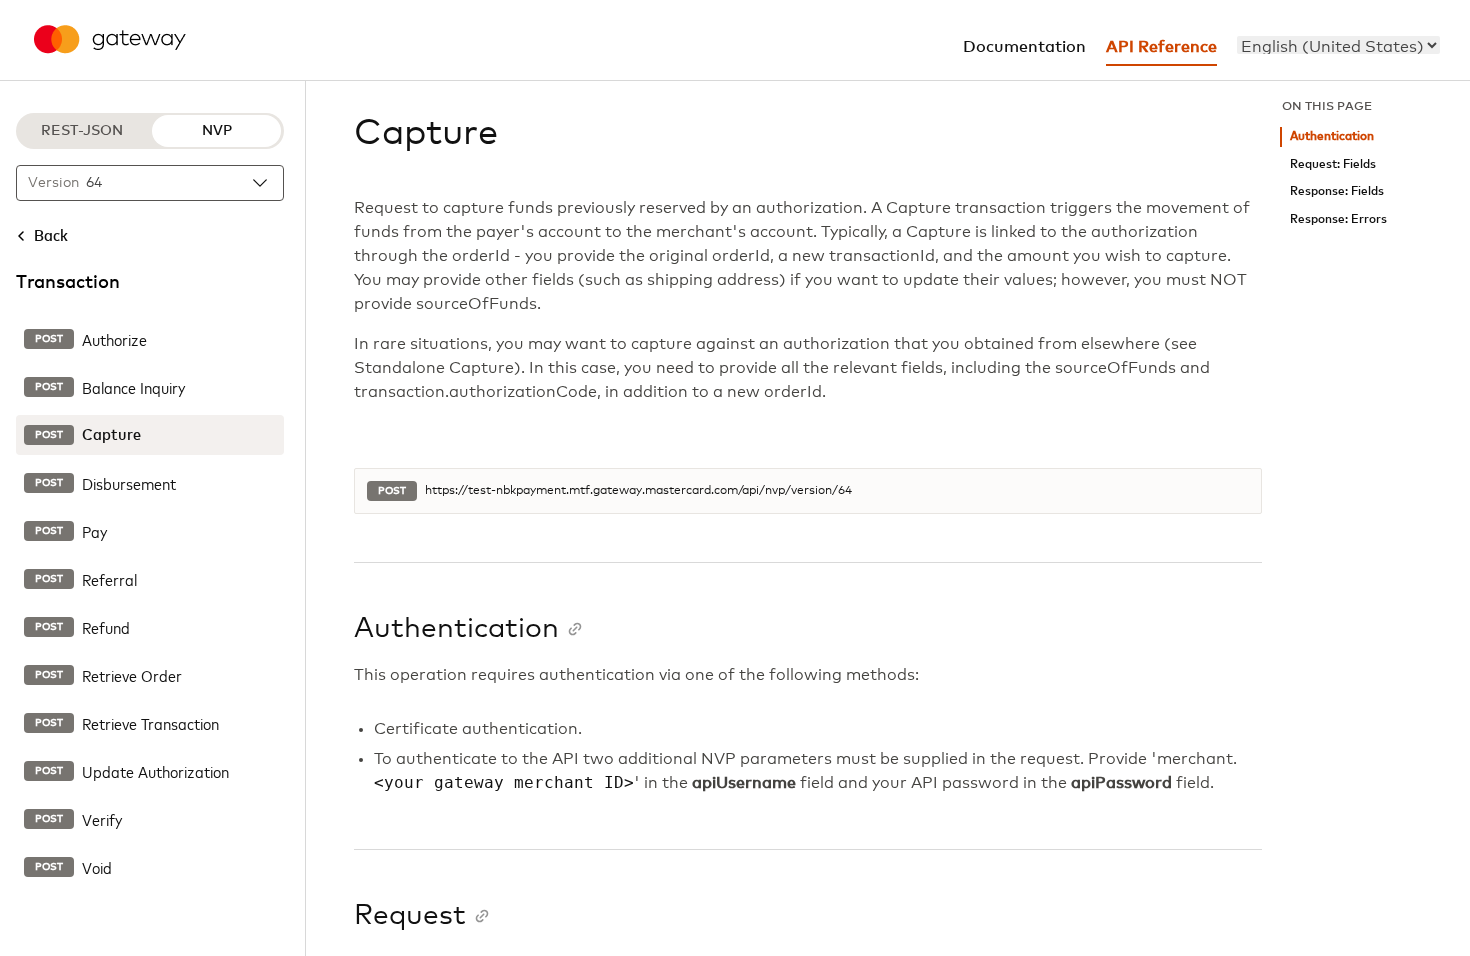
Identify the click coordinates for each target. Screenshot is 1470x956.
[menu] (1338, 45)
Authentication (1332, 136)
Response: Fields (1337, 191)
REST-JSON (82, 131)
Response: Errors (1338, 219)
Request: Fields (1333, 164)
